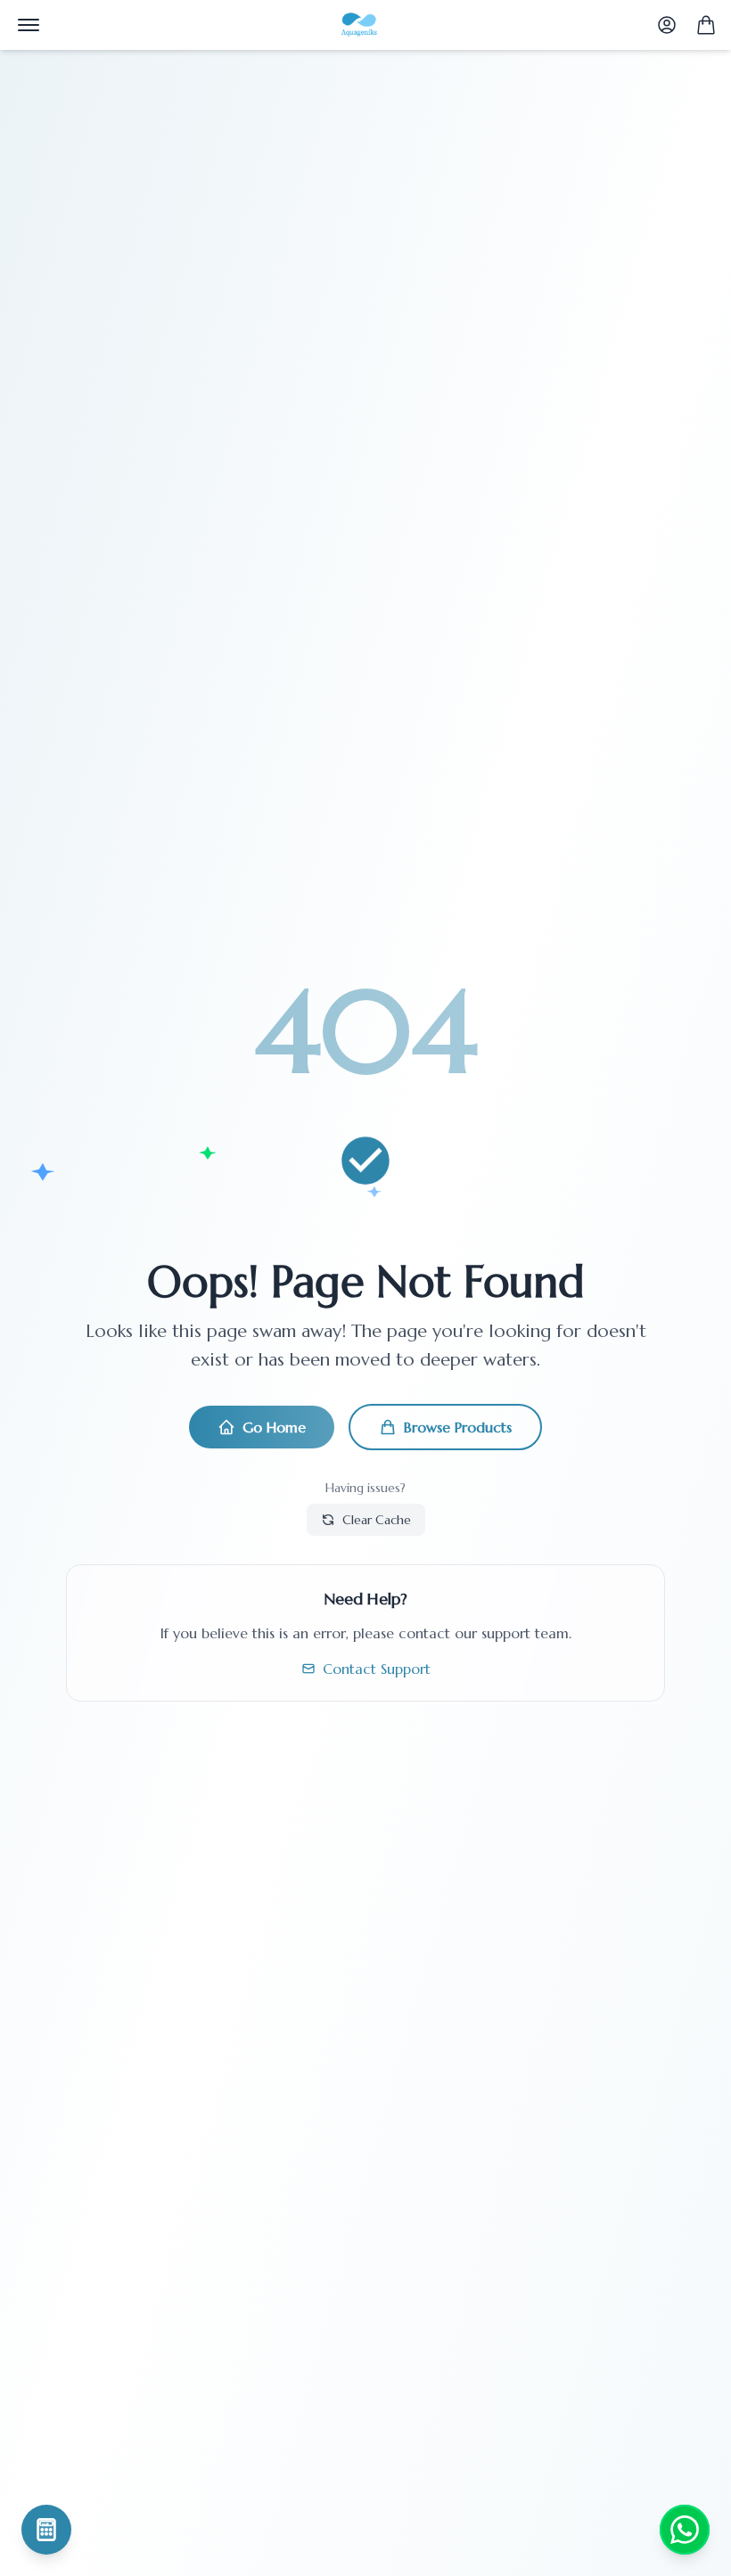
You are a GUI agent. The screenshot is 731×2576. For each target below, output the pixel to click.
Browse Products (458, 1427)
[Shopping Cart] (706, 25)
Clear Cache (377, 1520)
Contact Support (377, 1669)
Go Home (274, 1427)
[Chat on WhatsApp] (685, 2530)
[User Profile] (667, 25)
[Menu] (29, 25)
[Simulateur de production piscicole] (46, 2530)
